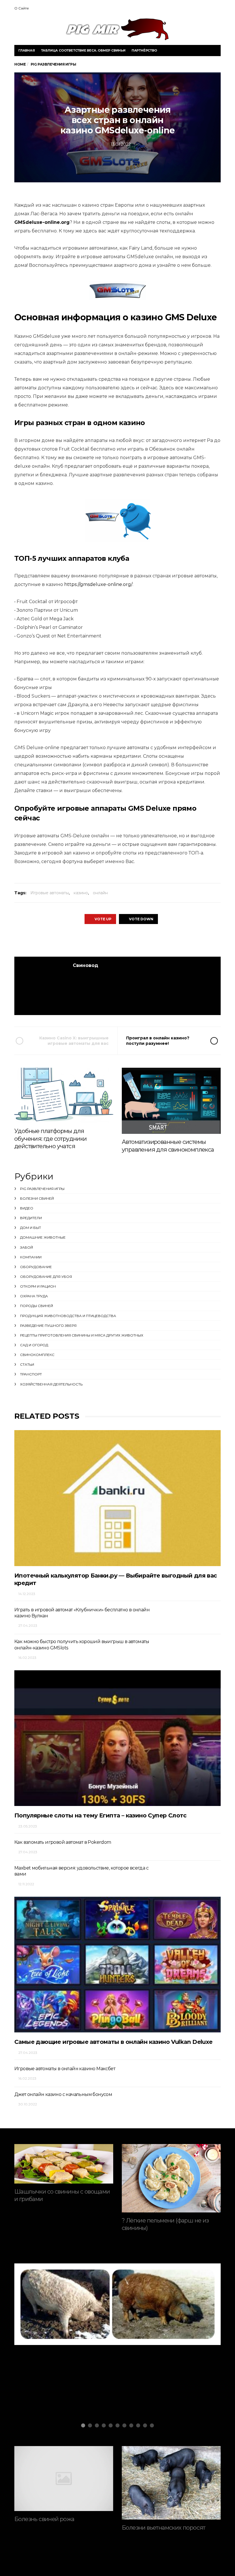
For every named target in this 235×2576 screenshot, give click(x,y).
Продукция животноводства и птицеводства (68, 1316)
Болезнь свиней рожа (44, 2519)
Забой (27, 1247)
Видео (27, 1208)
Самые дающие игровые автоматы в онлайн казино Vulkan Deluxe (113, 2042)
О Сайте (22, 8)
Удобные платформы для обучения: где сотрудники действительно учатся (51, 1139)
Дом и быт (31, 1228)
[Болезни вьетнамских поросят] (171, 2483)
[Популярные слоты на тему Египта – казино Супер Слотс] (117, 1738)
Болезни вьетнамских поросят (164, 2528)
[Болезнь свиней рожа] (64, 2479)
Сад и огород (34, 1345)
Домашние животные (43, 1237)
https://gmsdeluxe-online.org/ (98, 584)
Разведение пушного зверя (48, 1325)
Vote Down (141, 919)
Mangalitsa (46, 2327)
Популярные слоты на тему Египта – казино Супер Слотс (100, 1815)
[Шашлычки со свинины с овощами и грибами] (64, 2164)
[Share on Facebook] (85, 940)
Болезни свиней (37, 1198)
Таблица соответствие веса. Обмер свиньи (83, 50)
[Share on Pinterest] (133, 940)
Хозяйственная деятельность (51, 1384)
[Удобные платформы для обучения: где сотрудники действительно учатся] (64, 1095)
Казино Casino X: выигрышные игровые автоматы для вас (74, 1041)
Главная (27, 50)
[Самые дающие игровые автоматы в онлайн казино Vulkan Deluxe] (117, 1965)
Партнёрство (144, 50)
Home (20, 64)
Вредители (31, 1218)
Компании (31, 1257)
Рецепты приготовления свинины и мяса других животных (82, 1335)
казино (81, 893)
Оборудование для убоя (46, 1277)
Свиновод (86, 965)
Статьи (27, 1364)
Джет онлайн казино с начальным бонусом (63, 2094)
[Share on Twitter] (101, 940)
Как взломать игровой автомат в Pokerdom (63, 1842)
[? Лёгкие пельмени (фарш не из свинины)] (171, 2178)
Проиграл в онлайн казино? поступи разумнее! (158, 1041)
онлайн (100, 893)
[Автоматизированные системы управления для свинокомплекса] (171, 1101)
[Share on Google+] (117, 940)
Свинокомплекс (37, 1355)
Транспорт (31, 1374)
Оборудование (36, 1267)
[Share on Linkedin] (148, 940)
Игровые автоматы (50, 893)
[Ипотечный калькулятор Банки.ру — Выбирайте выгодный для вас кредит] (117, 1498)
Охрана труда (34, 1296)
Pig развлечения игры (42, 1189)
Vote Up (103, 919)
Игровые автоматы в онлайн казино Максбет (65, 2069)
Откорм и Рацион (38, 1286)
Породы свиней (37, 1306)
